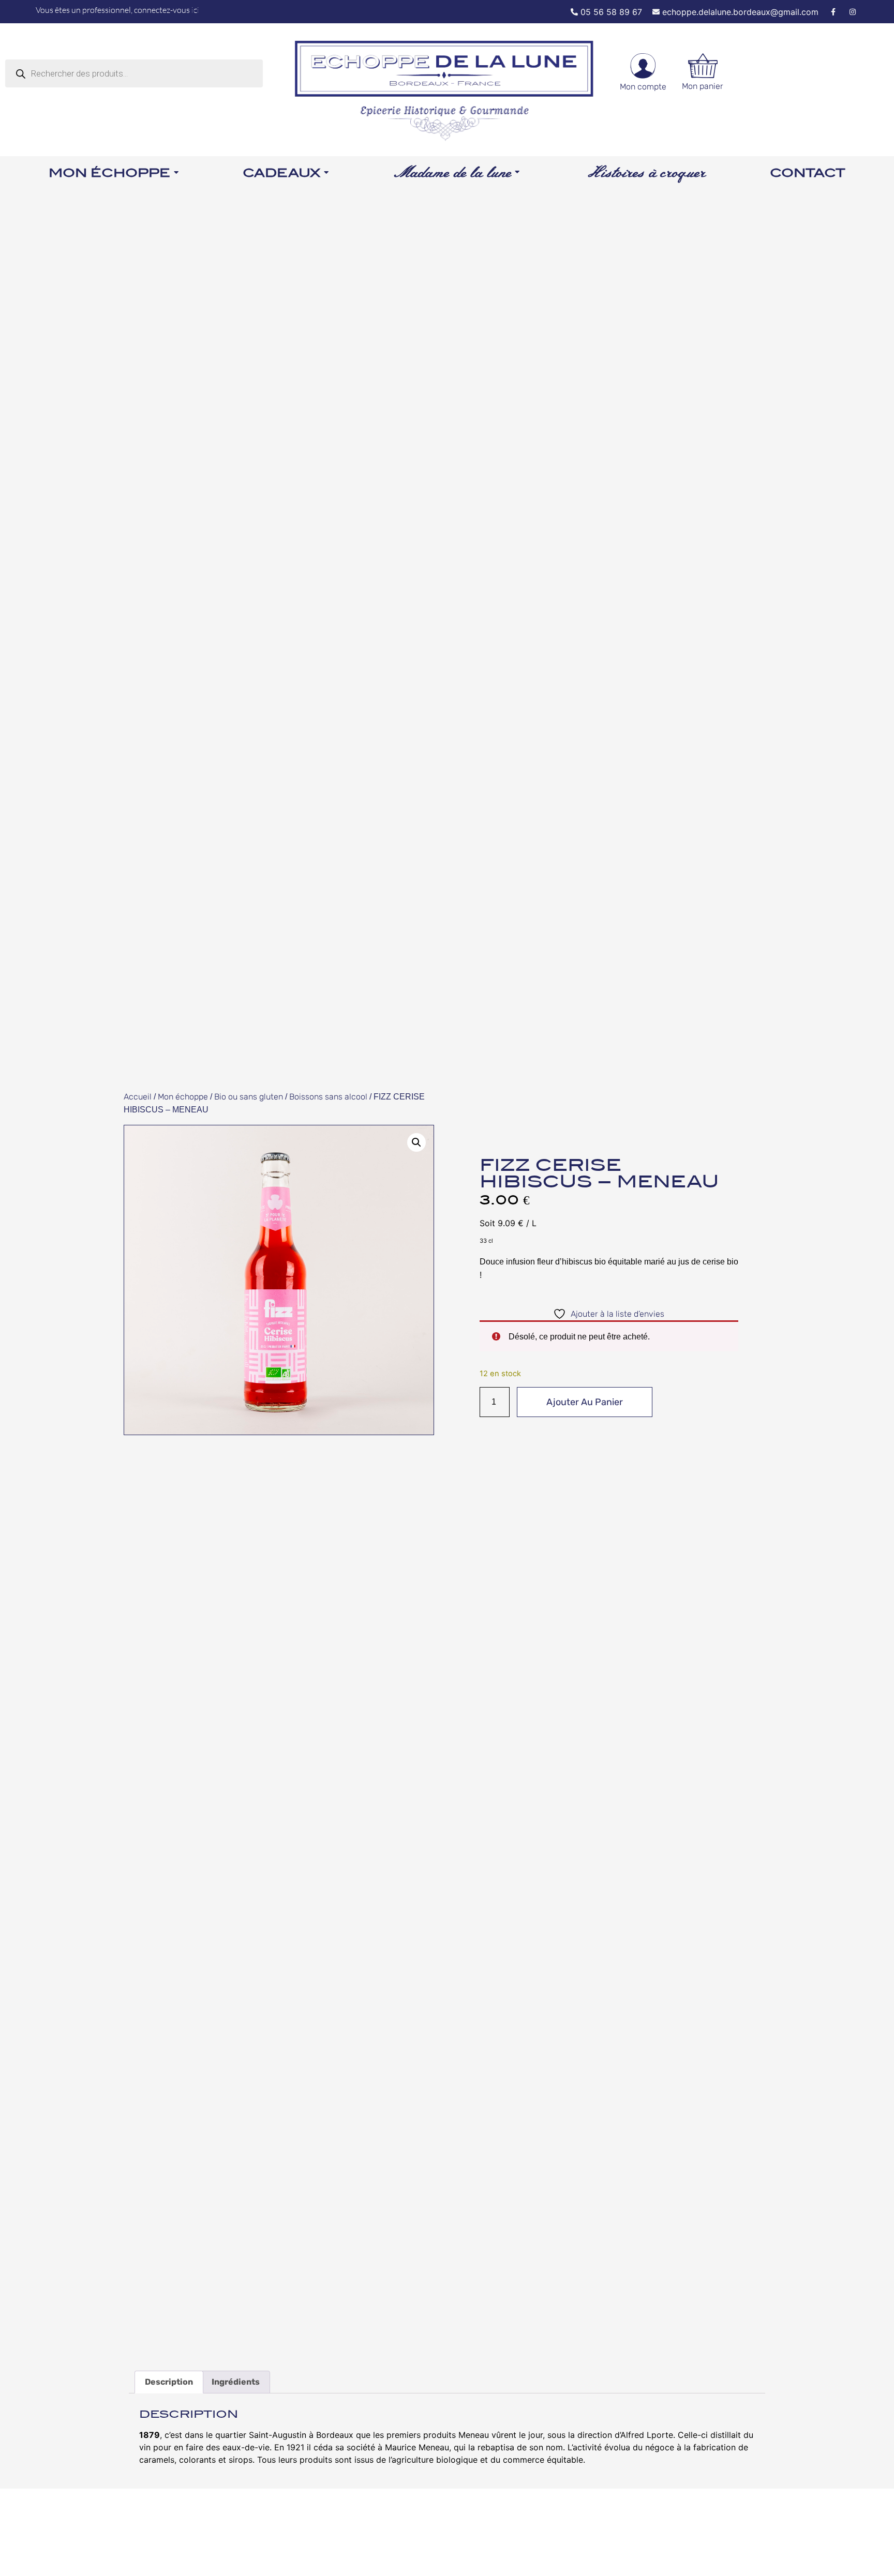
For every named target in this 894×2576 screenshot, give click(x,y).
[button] (416, 1142)
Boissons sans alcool (328, 1097)
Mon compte (643, 87)
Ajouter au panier (585, 1402)
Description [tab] (169, 2382)
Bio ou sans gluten (249, 1097)
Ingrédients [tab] (236, 2382)
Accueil (138, 1097)
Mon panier (703, 86)
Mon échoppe (183, 1097)
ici (195, 10)
